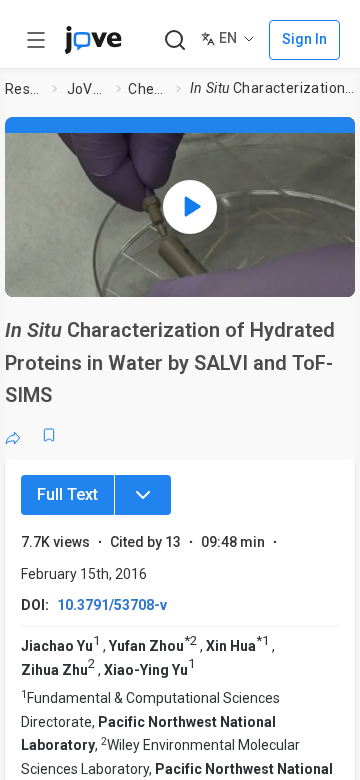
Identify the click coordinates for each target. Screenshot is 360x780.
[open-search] (174, 40)
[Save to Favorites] (49, 435)
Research (25, 89)
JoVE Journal (88, 89)
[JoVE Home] (93, 40)
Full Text (67, 494)
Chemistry (148, 89)
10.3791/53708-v (112, 605)
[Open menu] (36, 40)
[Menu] (143, 495)
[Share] (13, 435)
